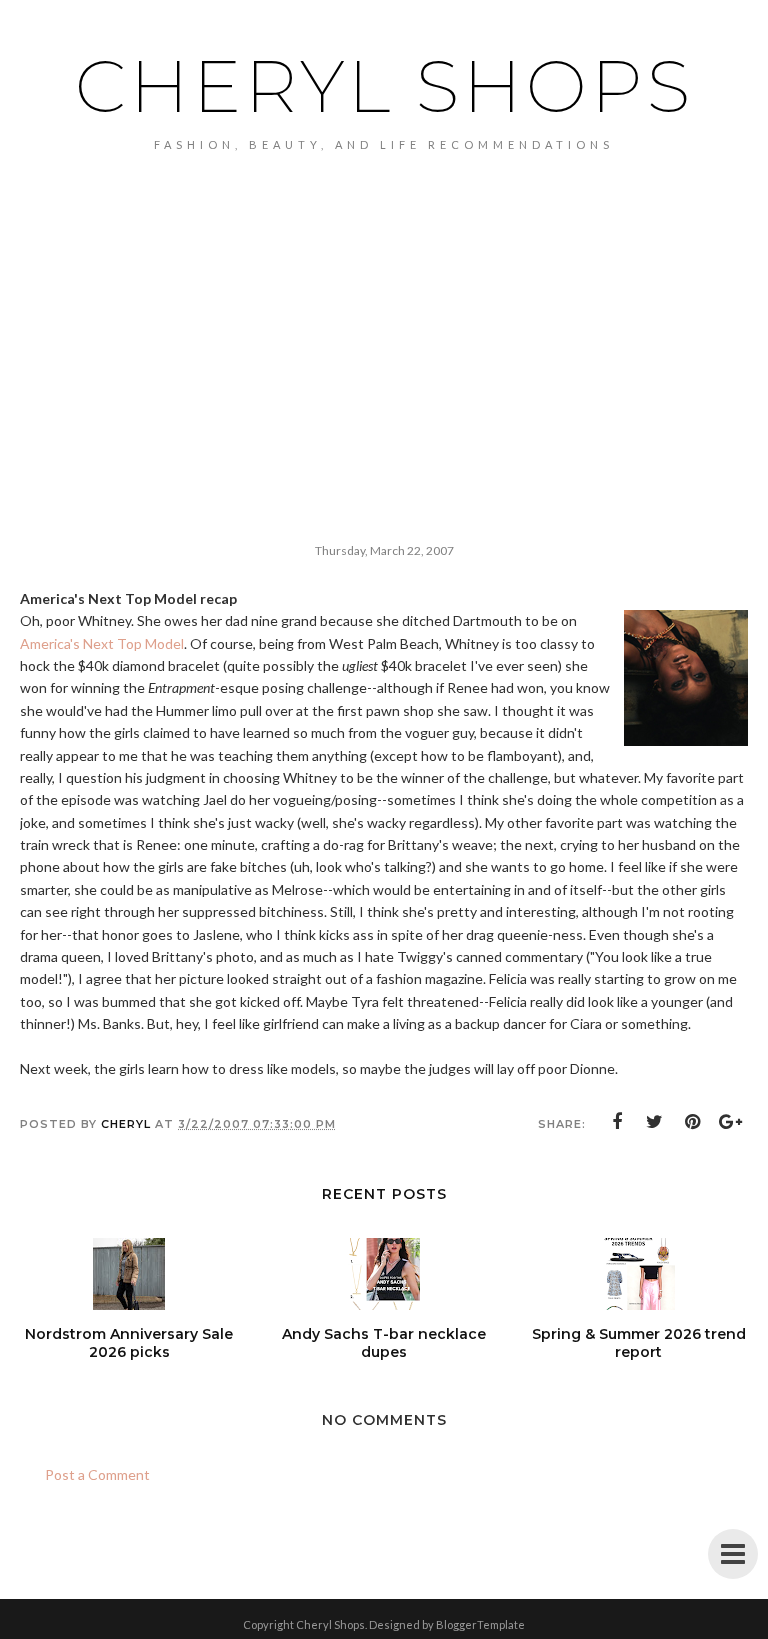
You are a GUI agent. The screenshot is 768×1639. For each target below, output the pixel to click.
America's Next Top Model (102, 643)
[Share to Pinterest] (693, 1122)
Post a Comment (97, 1474)
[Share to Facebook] (617, 1122)
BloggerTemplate (480, 1624)
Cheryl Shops (384, 86)
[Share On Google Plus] (731, 1122)
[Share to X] (655, 1122)
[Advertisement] (384, 301)
